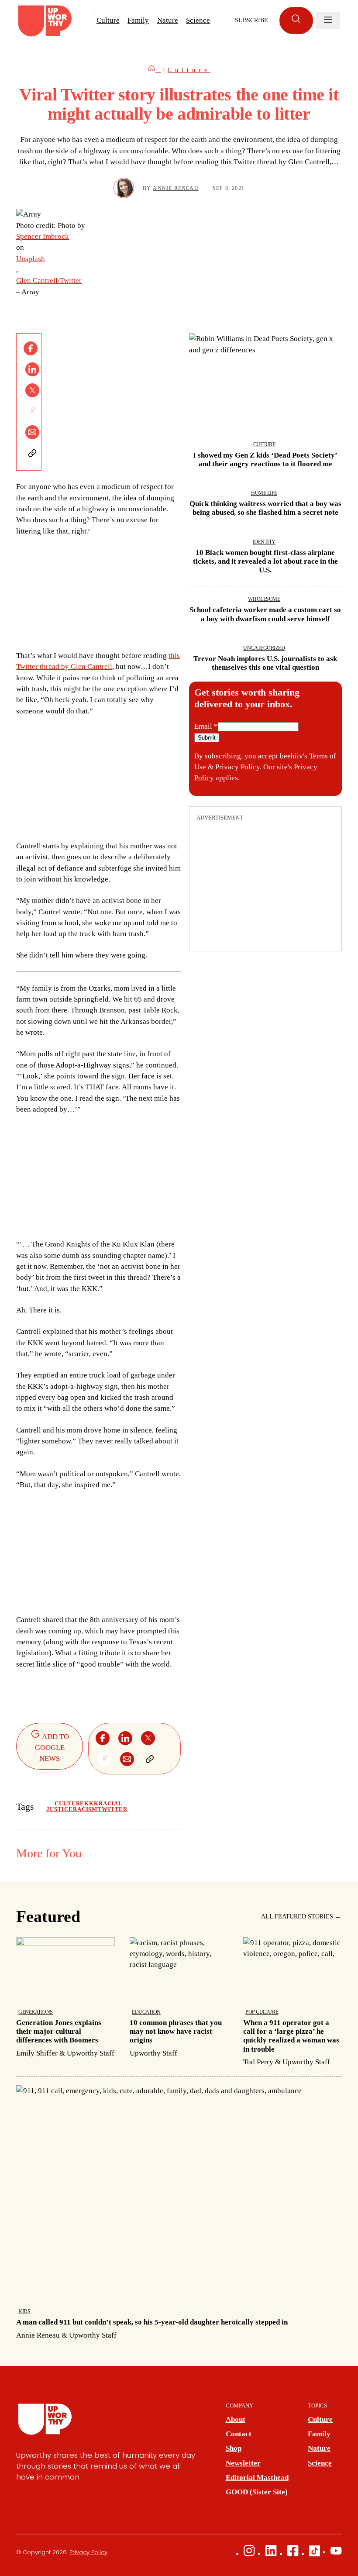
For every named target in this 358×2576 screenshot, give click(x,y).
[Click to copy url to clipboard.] (32, 453)
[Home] (154, 70)
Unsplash (31, 259)
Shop (234, 2448)
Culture (108, 20)
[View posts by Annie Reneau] (124, 188)
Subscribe (251, 20)
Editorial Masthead (257, 2478)
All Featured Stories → (301, 1917)
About (236, 2419)
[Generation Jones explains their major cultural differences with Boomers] (65, 1998)
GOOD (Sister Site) (257, 2492)
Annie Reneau (176, 188)
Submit (207, 738)
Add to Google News (52, 1748)
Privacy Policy (238, 767)
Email (206, 726)
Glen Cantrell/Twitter (49, 281)
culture (69, 1804)
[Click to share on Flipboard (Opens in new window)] (32, 411)
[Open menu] (328, 21)
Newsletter (243, 2463)
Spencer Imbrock (43, 236)
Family (138, 20)
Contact (239, 2434)
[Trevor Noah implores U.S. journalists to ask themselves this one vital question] (265, 655)
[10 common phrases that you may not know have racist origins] (179, 1998)
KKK (91, 1804)
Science (198, 20)
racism (85, 1809)
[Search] (296, 21)
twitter (112, 1809)
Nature (168, 20)
